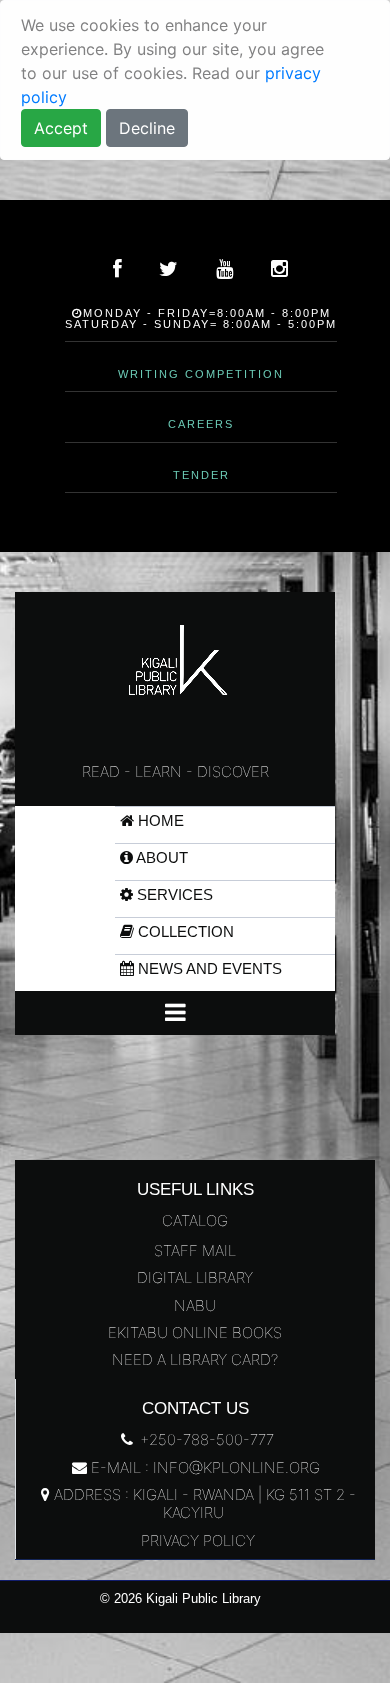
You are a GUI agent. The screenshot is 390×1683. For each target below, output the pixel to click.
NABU (195, 1305)
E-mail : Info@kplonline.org (203, 1467)
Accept (61, 128)
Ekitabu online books (195, 1332)
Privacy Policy (196, 1540)
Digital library (195, 1277)
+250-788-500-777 (205, 1439)
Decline (147, 128)
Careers (201, 424)
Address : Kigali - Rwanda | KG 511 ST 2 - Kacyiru (203, 1503)
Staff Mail (195, 1250)
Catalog (195, 1220)
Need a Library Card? (195, 1359)
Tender (201, 475)
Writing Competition (201, 374)
